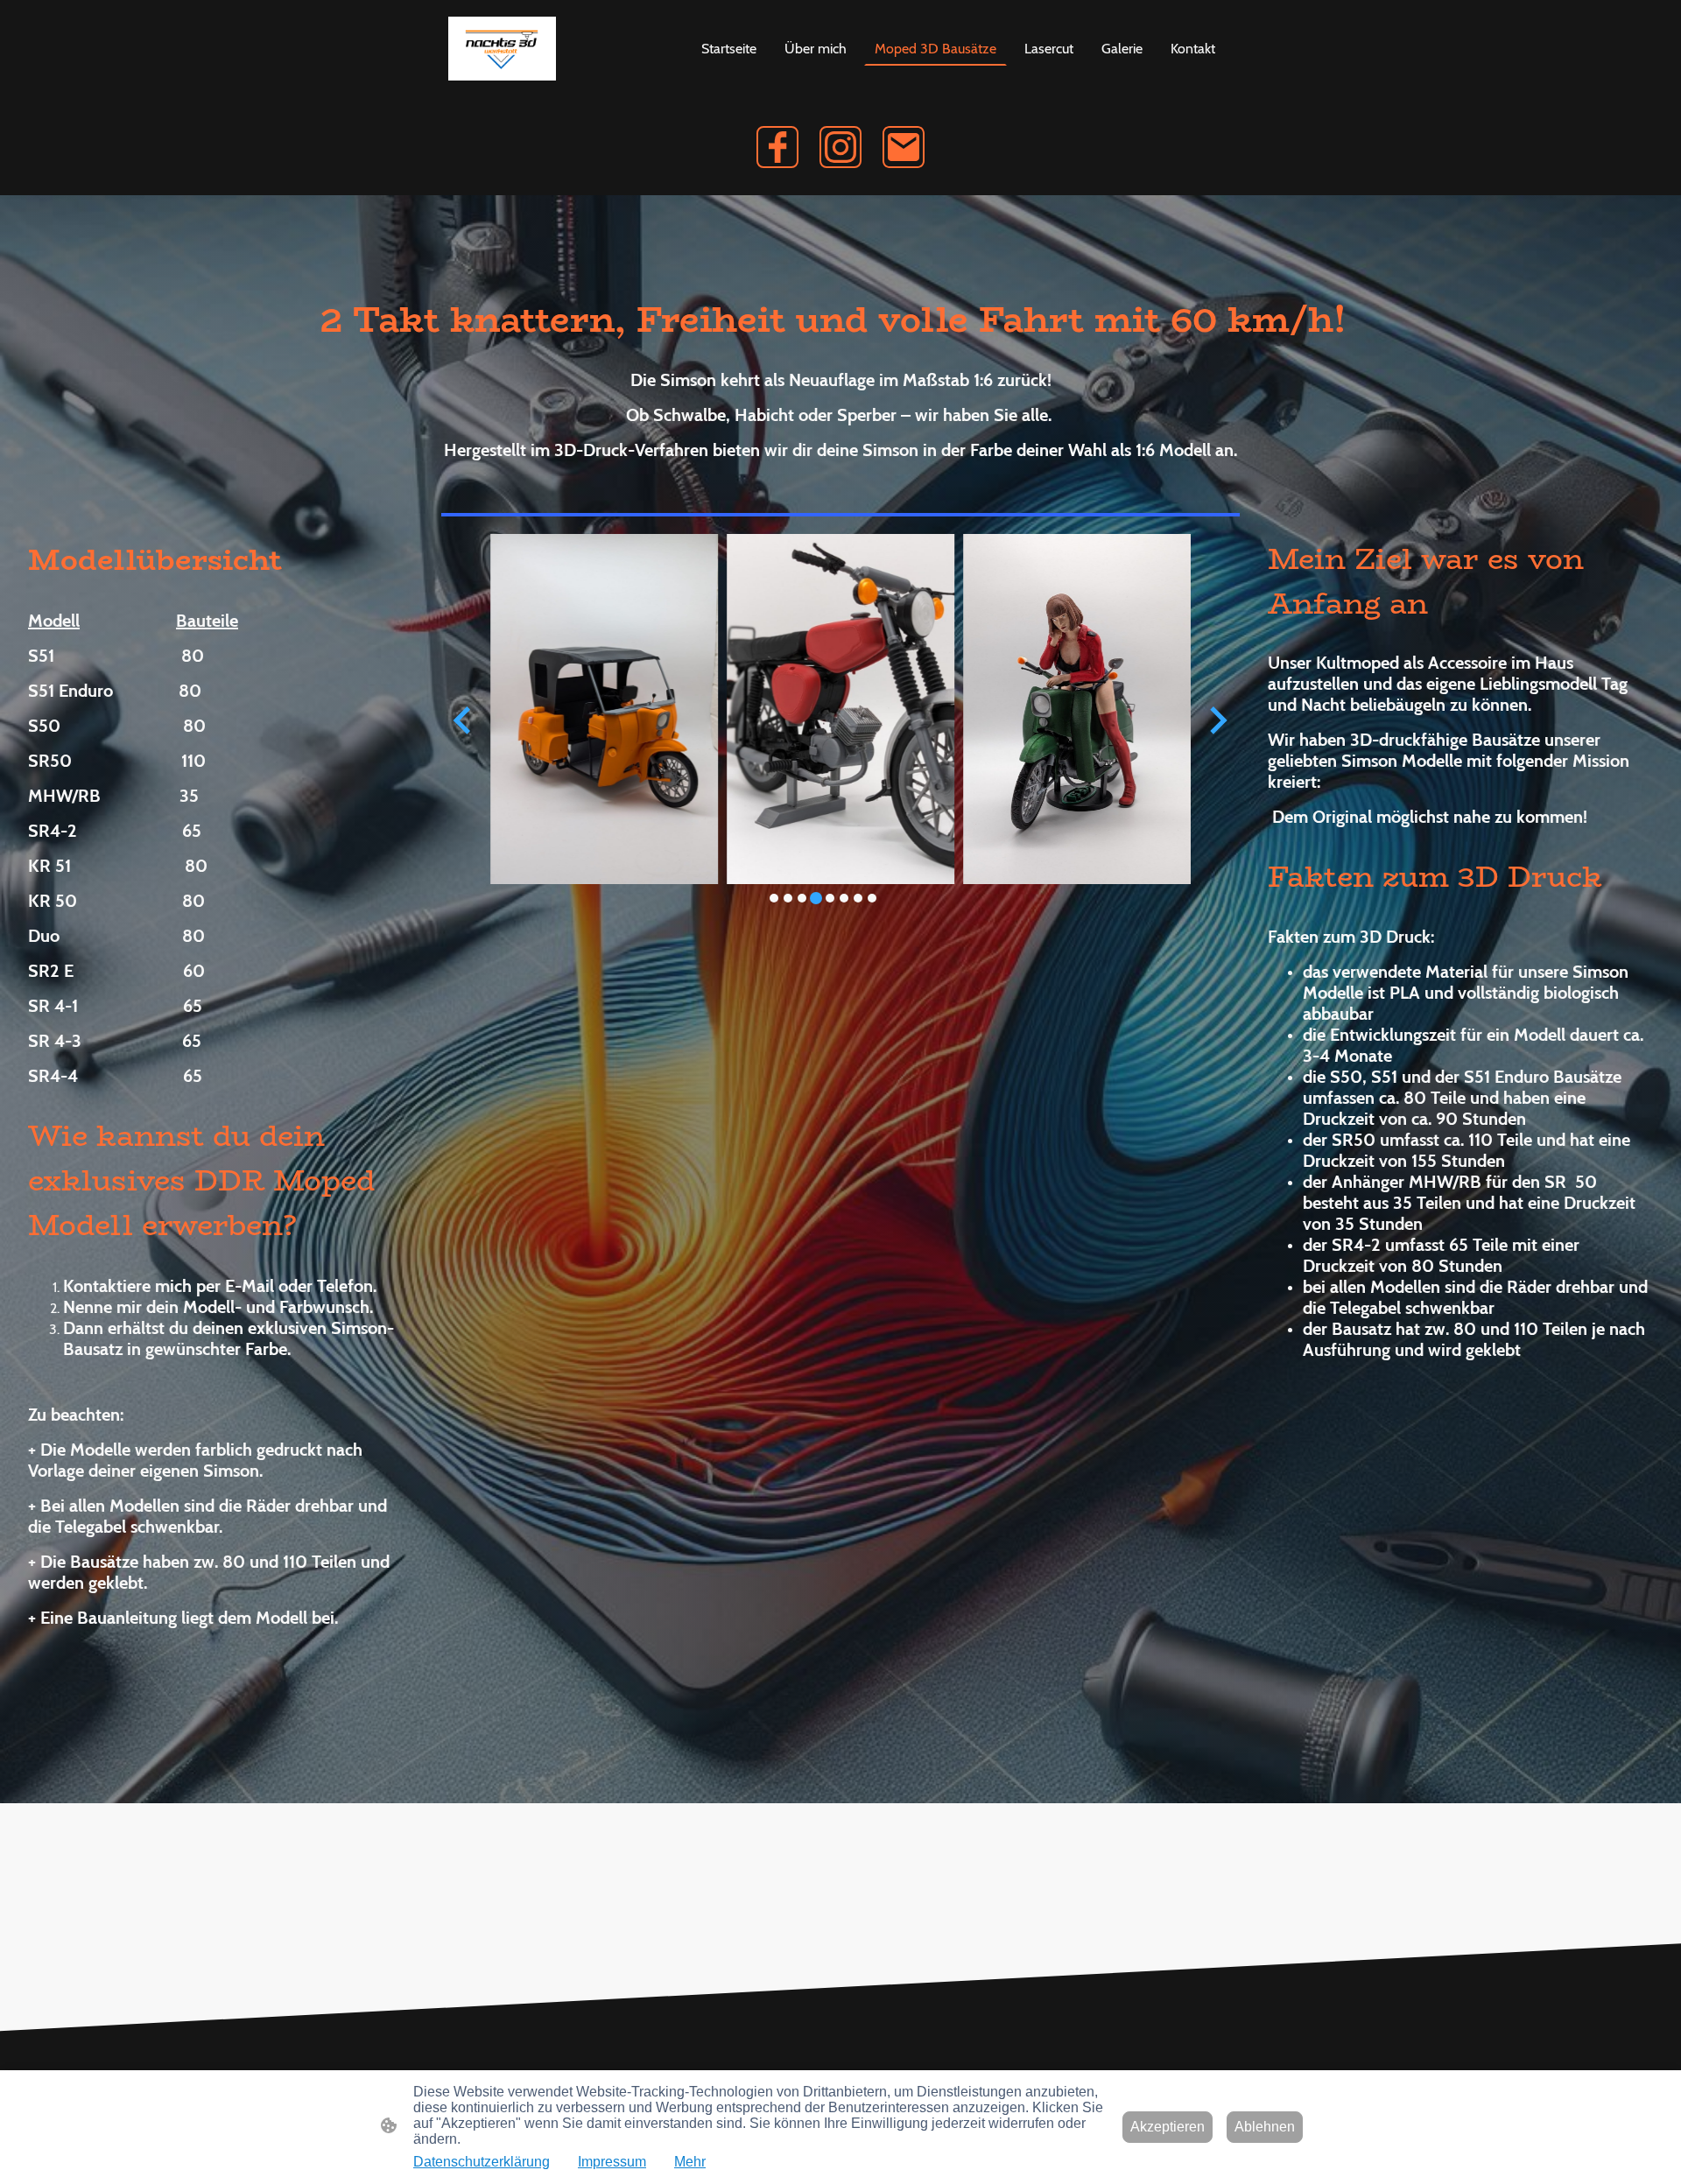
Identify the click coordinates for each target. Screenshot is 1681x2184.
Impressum (612, 2162)
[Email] (904, 147)
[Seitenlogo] (502, 49)
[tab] (774, 898)
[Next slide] (1217, 720)
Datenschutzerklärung (482, 2162)
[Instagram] (840, 147)
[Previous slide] (464, 720)
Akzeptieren (1168, 2127)
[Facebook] (777, 147)
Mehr (690, 2162)
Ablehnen (1265, 2127)
